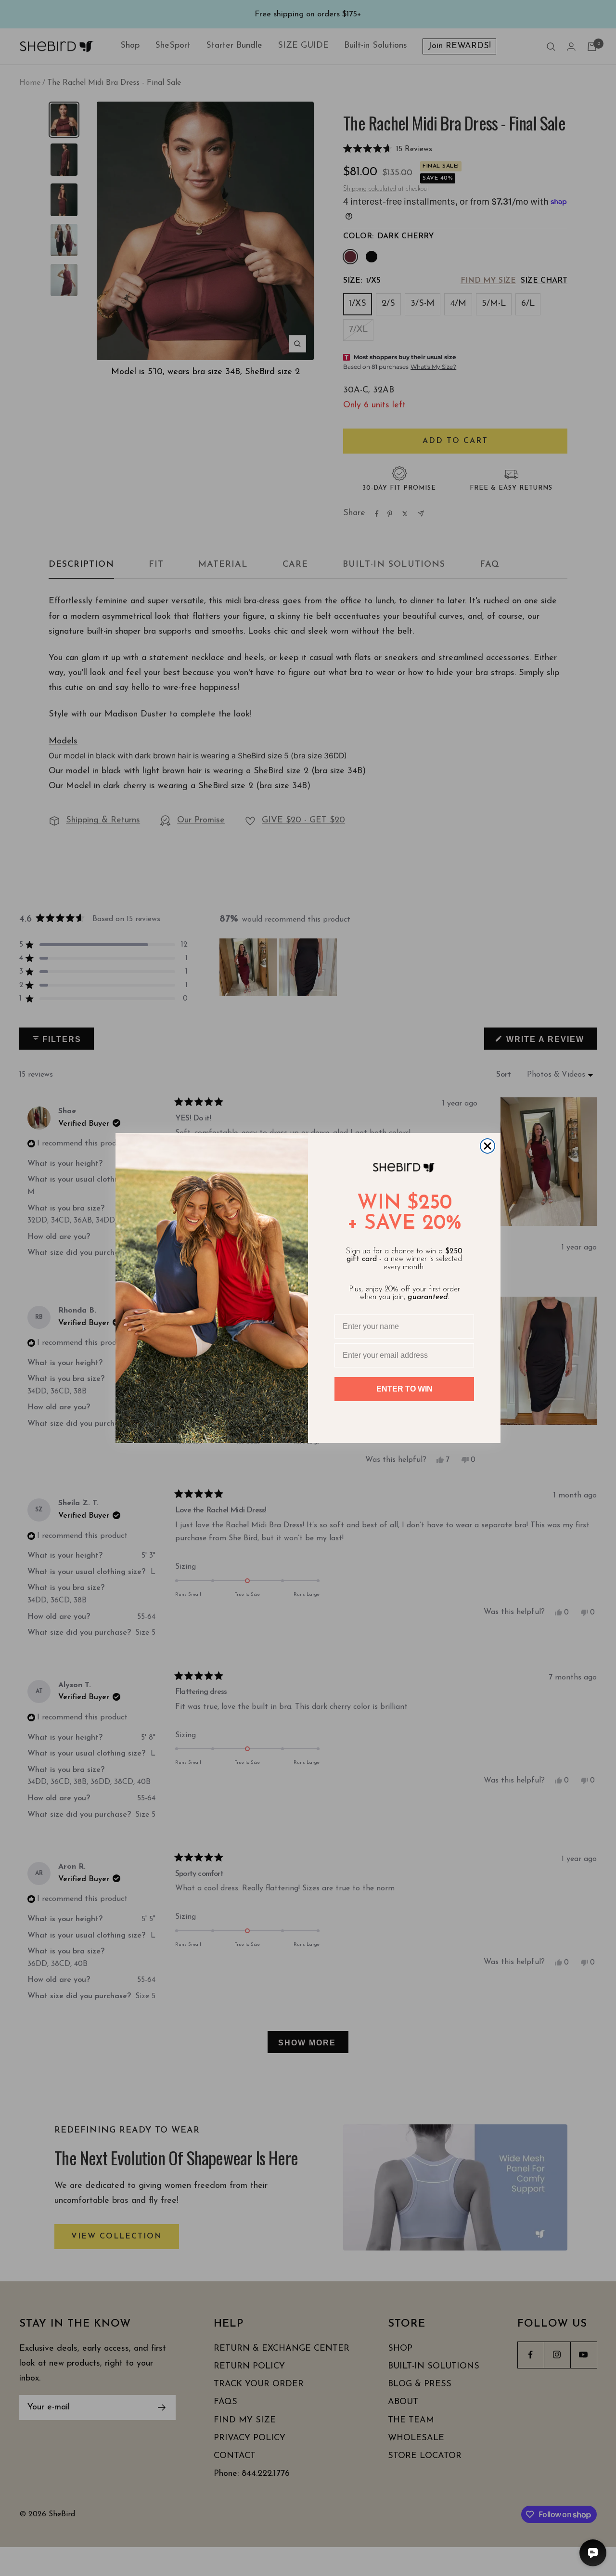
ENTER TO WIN (404, 1389)
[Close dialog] (488, 1146)
